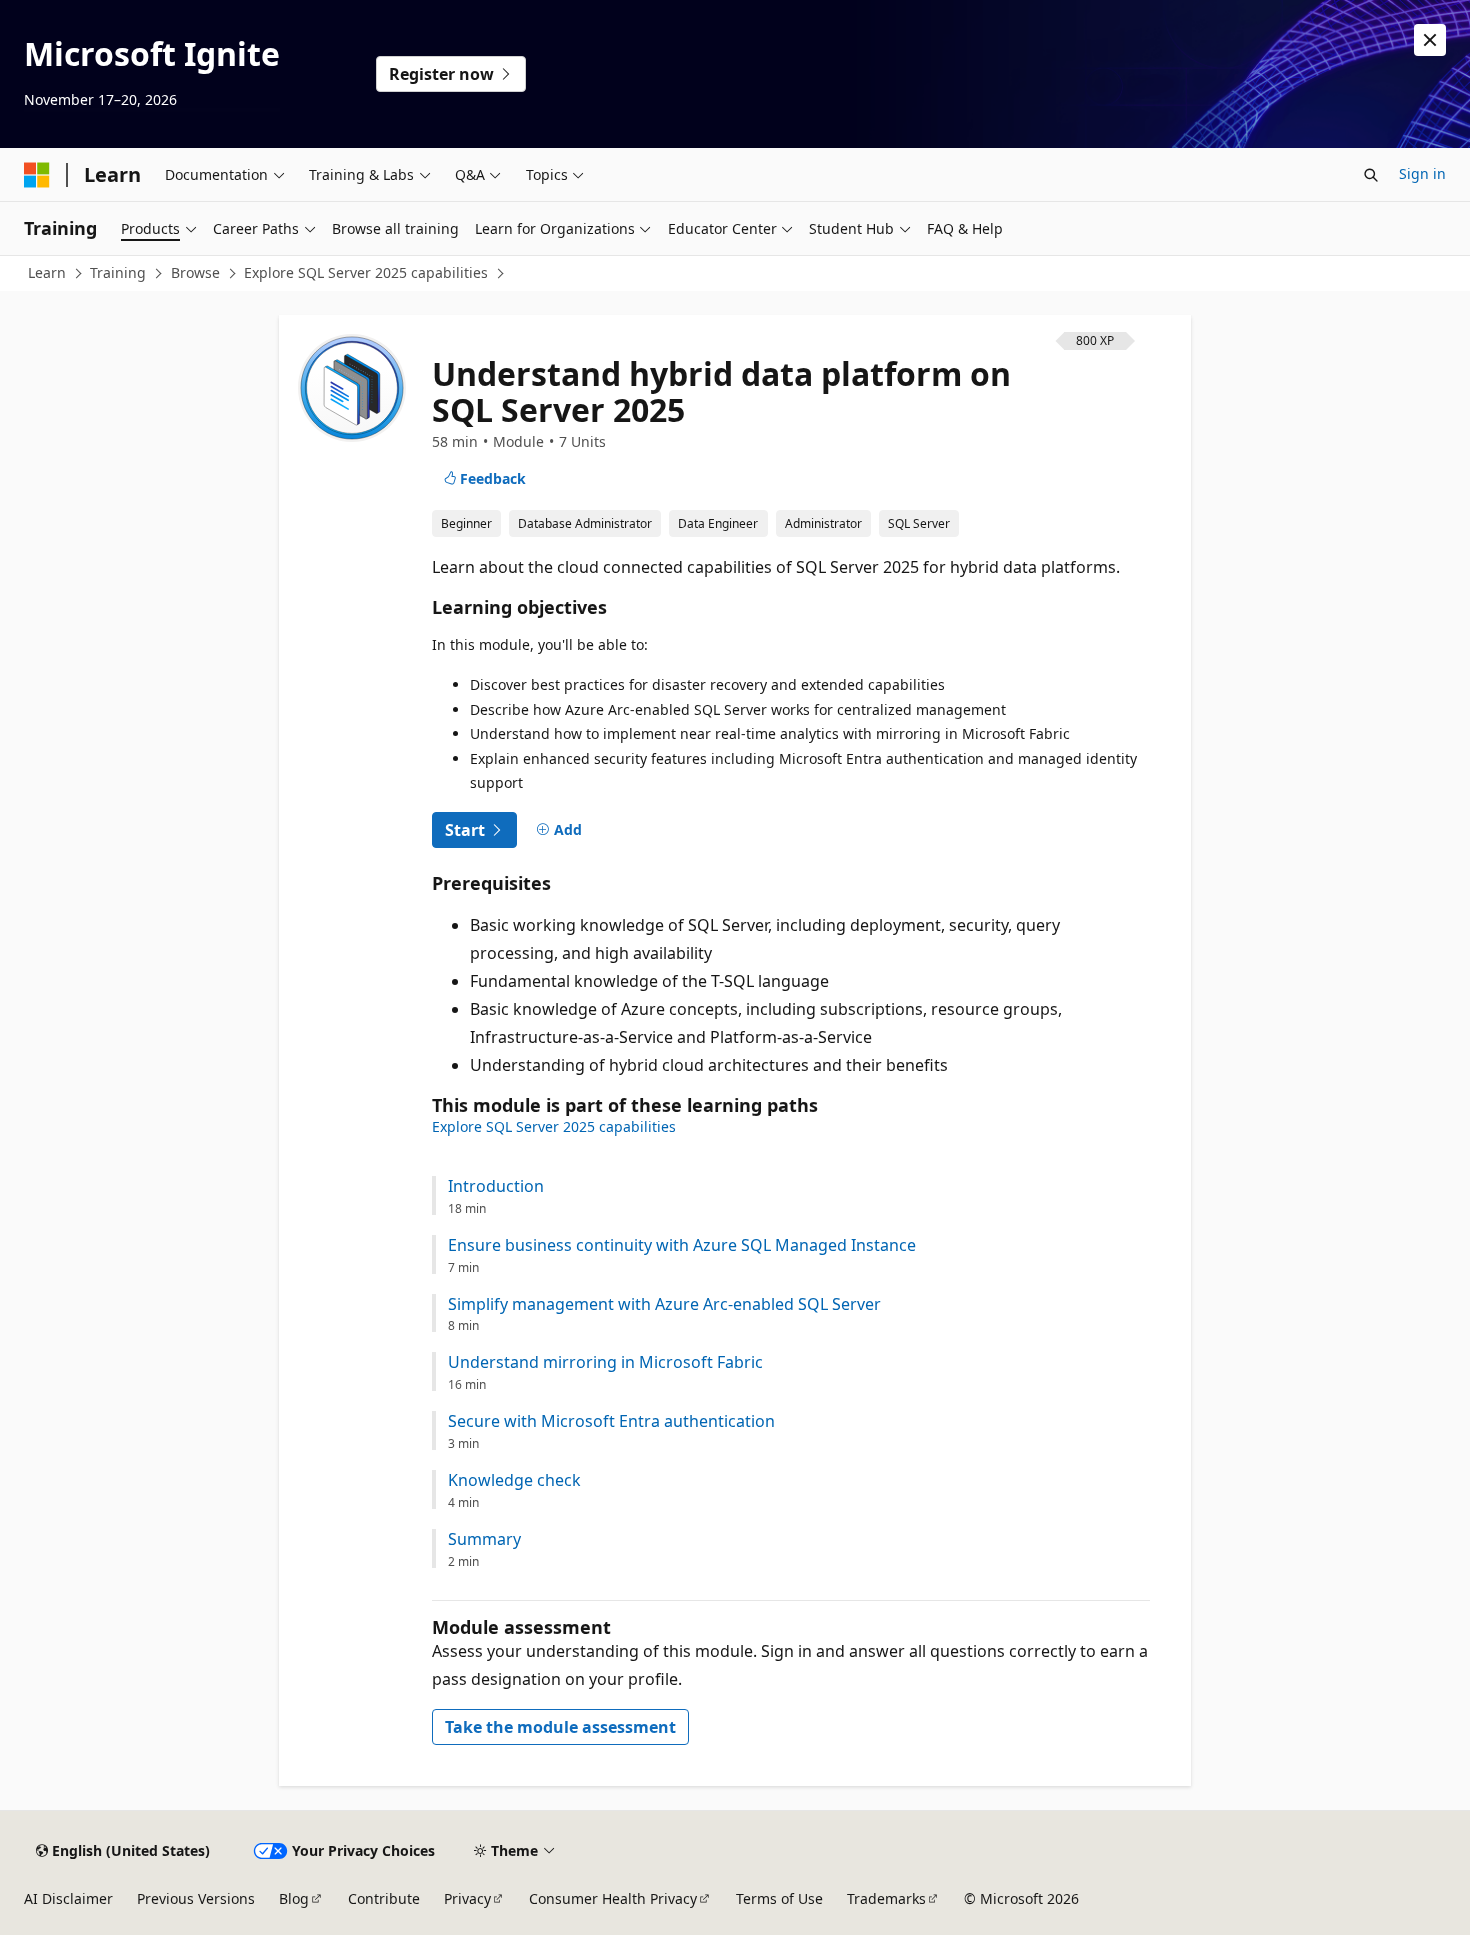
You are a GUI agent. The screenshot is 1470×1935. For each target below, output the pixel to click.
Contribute (384, 1898)
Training (118, 272)
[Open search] (1371, 175)
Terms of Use (779, 1898)
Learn (47, 272)
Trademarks (886, 1898)
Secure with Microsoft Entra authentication (611, 1421)
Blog (294, 1898)
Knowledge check (514, 1480)
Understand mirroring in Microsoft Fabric (605, 1362)
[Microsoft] (37, 175)
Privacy (467, 1898)
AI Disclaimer (68, 1898)
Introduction (496, 1186)
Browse (195, 272)
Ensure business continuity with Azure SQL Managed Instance (682, 1245)
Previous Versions (196, 1898)
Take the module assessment (560, 1727)
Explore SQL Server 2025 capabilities (366, 272)
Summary (484, 1539)
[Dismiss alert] (1430, 40)
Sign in (1422, 173)
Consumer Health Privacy (613, 1898)
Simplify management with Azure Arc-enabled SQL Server (664, 1304)
